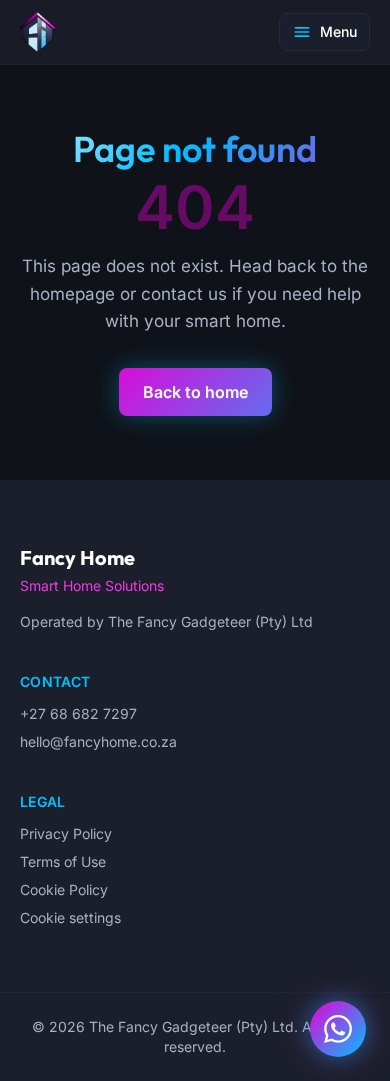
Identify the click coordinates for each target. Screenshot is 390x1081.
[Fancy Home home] (37, 32)
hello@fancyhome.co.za (98, 741)
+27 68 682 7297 (78, 713)
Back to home (195, 392)
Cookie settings (70, 917)
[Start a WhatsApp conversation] (338, 1029)
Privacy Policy (66, 833)
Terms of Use (63, 861)
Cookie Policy (64, 889)
